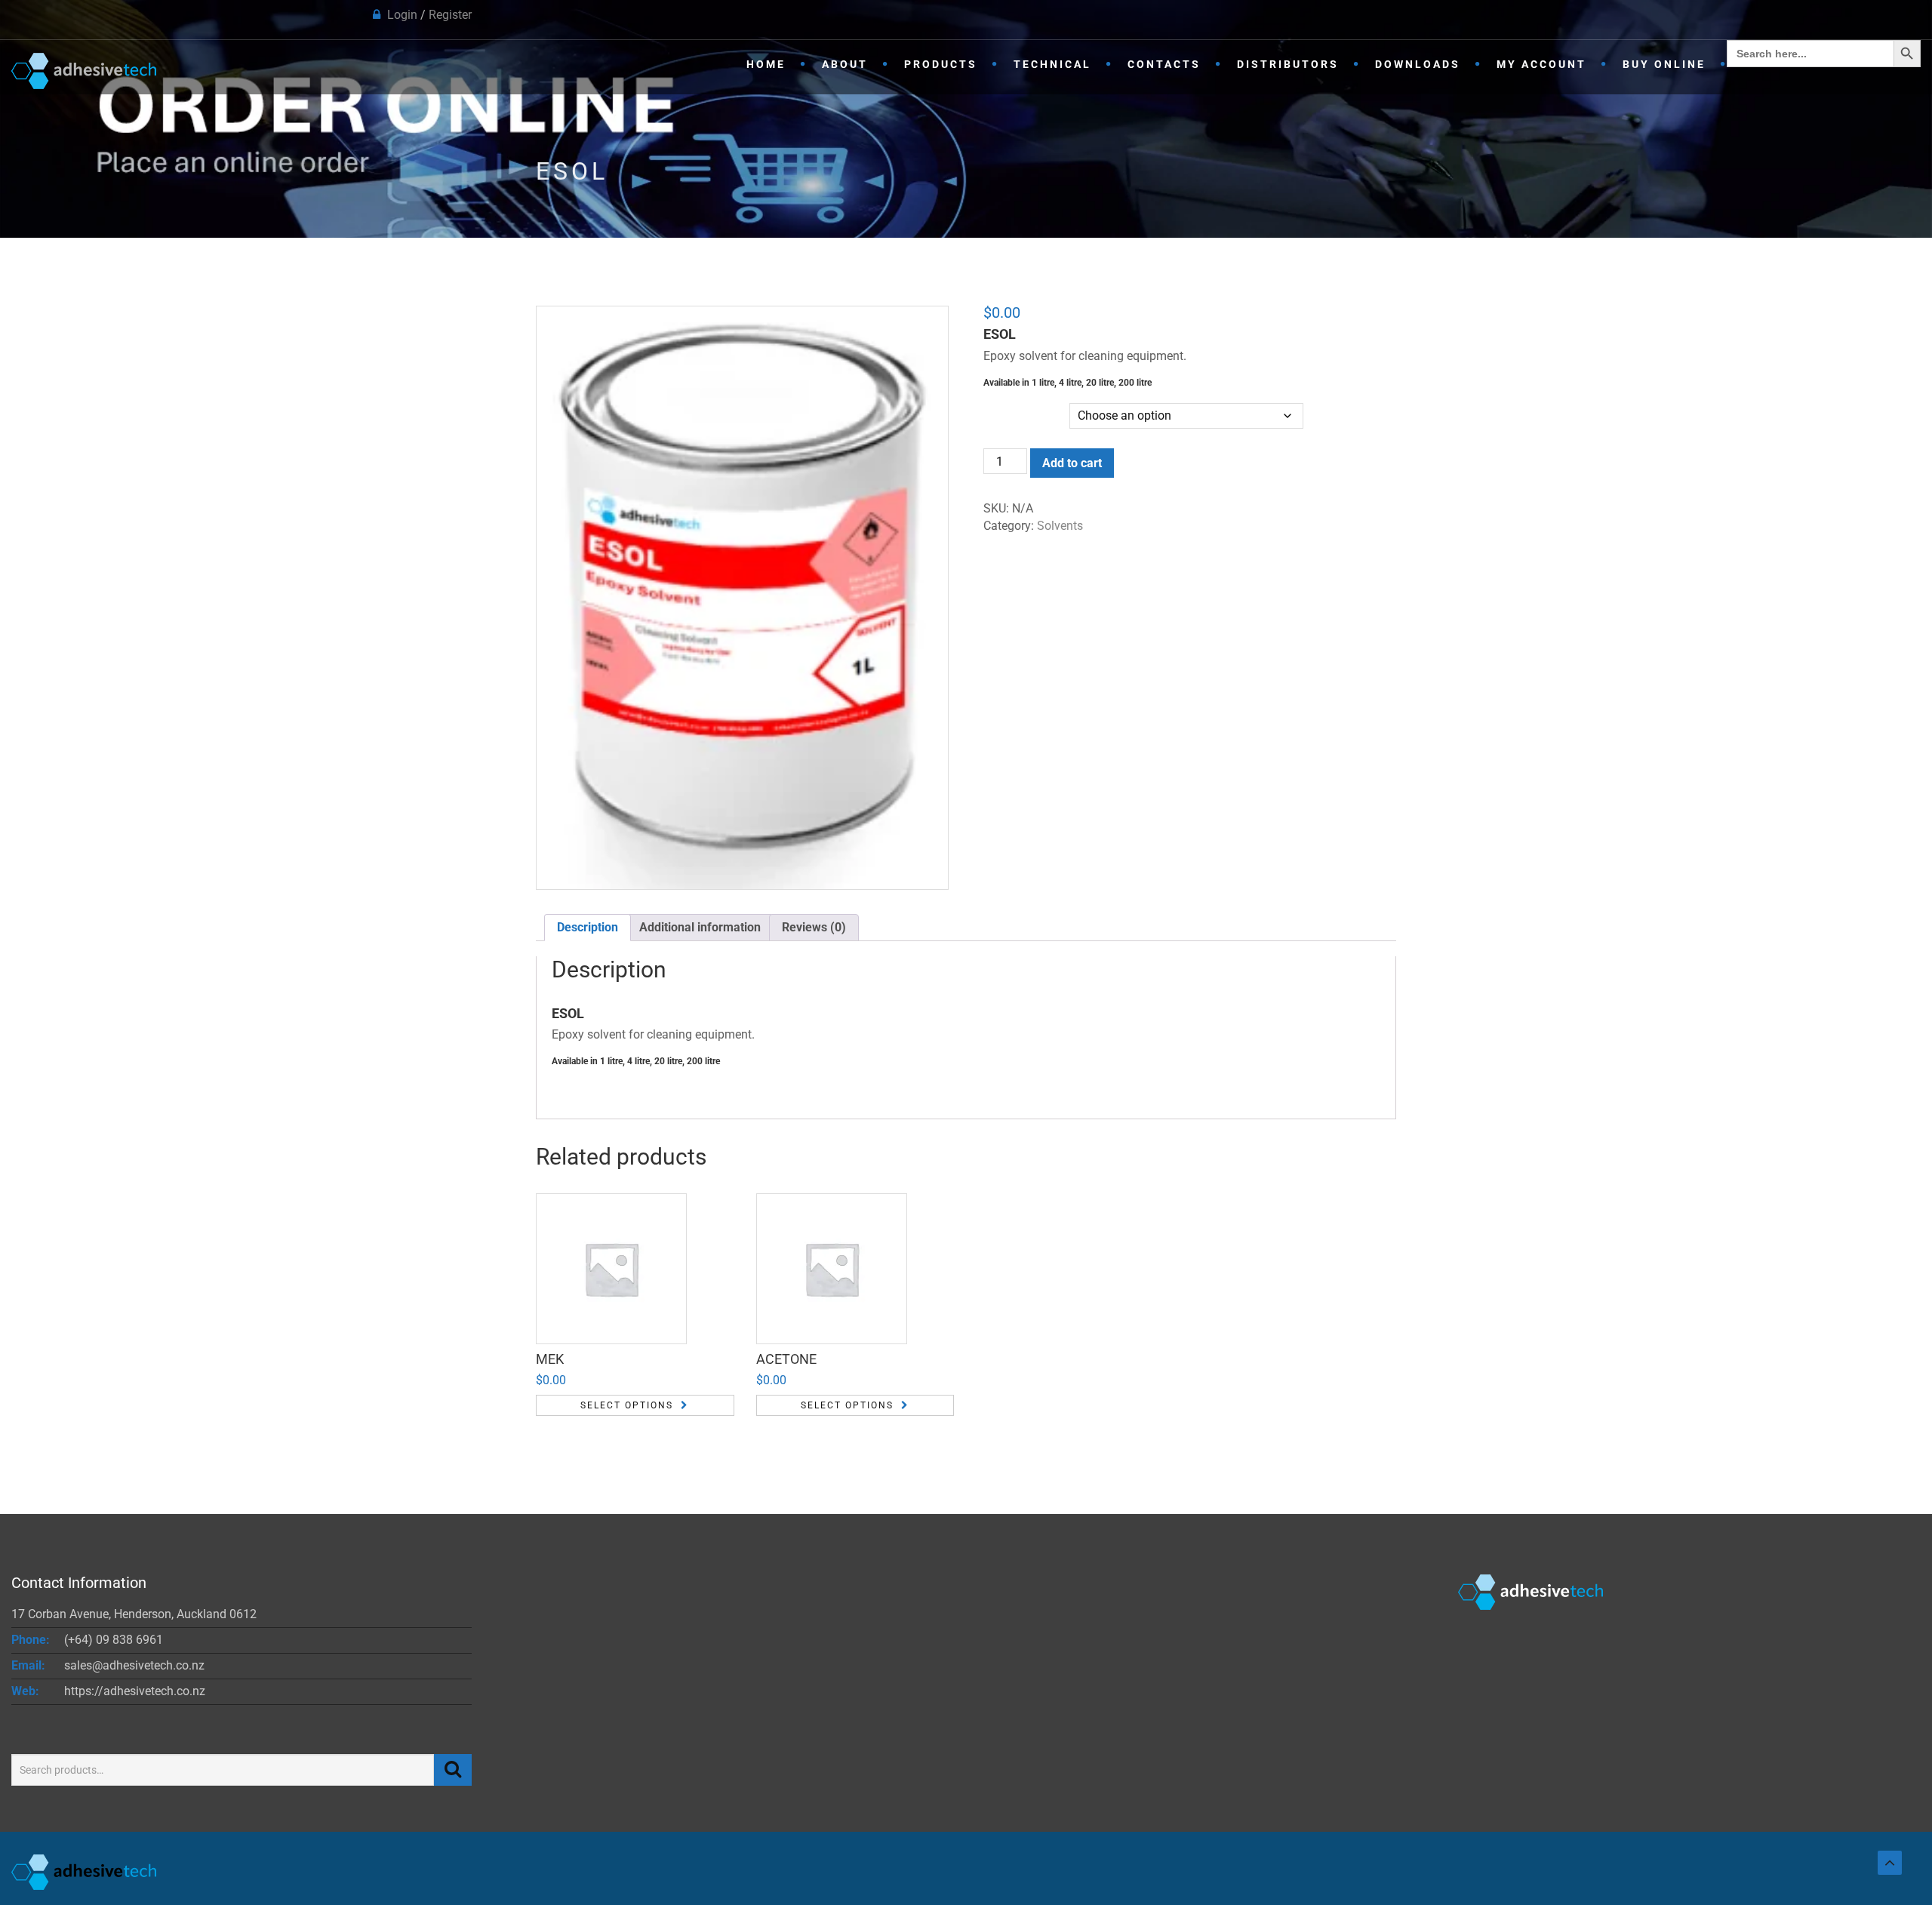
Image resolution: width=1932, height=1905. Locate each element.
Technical (1052, 64)
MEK (550, 1359)
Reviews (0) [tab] (814, 927)
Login (402, 15)
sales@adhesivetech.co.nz (134, 1665)
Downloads (1418, 64)
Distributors (1288, 64)
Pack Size (1008, 405)
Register (450, 15)
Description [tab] (588, 927)
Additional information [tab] (700, 927)
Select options (627, 1405)
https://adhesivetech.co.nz (135, 1691)
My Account (1541, 64)
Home (766, 64)
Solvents (1060, 526)
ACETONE (786, 1359)
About (845, 64)
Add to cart (1072, 463)
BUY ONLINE (1664, 64)
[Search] (453, 1770)
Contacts (1164, 64)
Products (941, 64)
